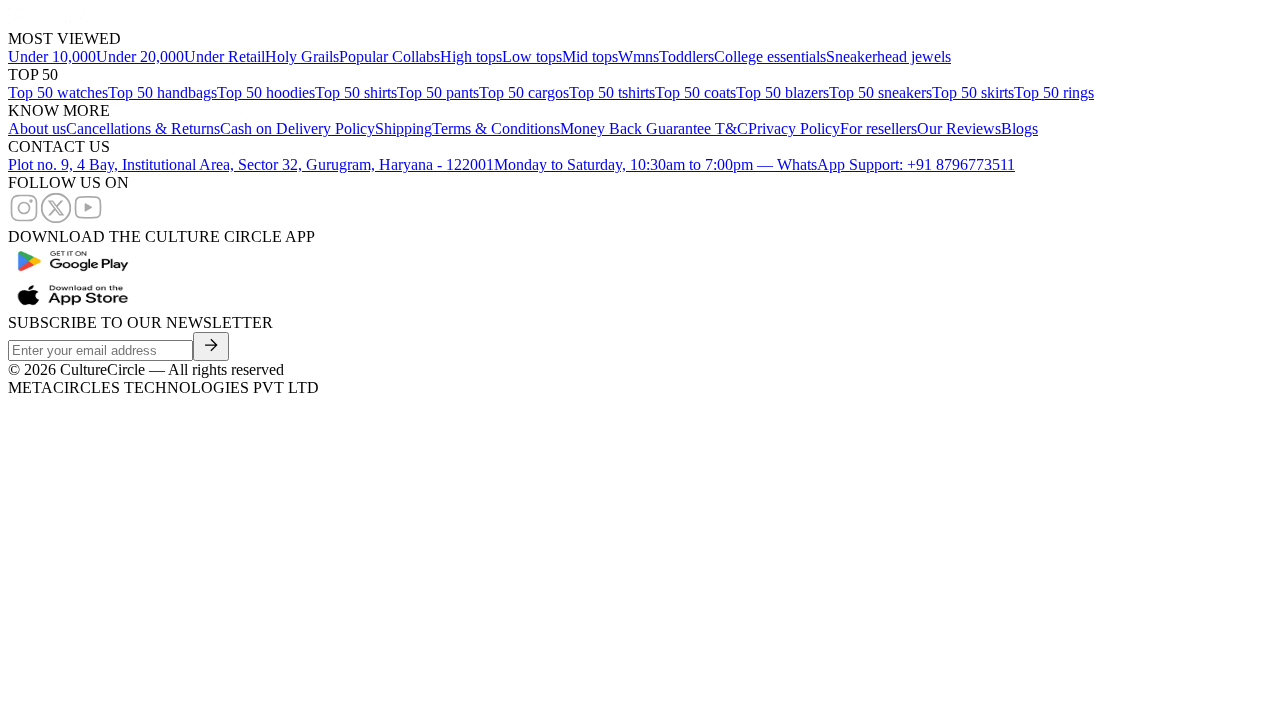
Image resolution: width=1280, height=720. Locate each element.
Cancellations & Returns (143, 128)
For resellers (878, 128)
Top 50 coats (695, 92)
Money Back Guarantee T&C (654, 128)
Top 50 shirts (356, 92)
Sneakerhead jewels (888, 56)
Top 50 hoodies (266, 92)
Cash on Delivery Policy (297, 128)
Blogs (1019, 128)
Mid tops (590, 56)
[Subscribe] (211, 346)
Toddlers (686, 56)
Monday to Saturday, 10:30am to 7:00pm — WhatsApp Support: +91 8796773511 (754, 164)
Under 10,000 (52, 56)
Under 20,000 (140, 56)
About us (37, 128)
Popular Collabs (389, 56)
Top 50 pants (438, 92)
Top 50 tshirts (612, 92)
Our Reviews (959, 128)
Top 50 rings (1054, 92)
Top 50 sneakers (880, 92)
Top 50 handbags (162, 92)
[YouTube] (88, 218)
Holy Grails (302, 56)
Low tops (532, 56)
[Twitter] (56, 218)
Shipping (403, 128)
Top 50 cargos (524, 92)
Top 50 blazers (782, 92)
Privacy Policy (794, 128)
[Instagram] (24, 218)
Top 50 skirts (973, 92)
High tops (471, 56)
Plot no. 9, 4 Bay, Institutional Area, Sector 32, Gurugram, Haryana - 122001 (251, 164)
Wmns (638, 56)
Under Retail (224, 56)
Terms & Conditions (496, 128)
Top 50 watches (58, 92)
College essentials (770, 56)
